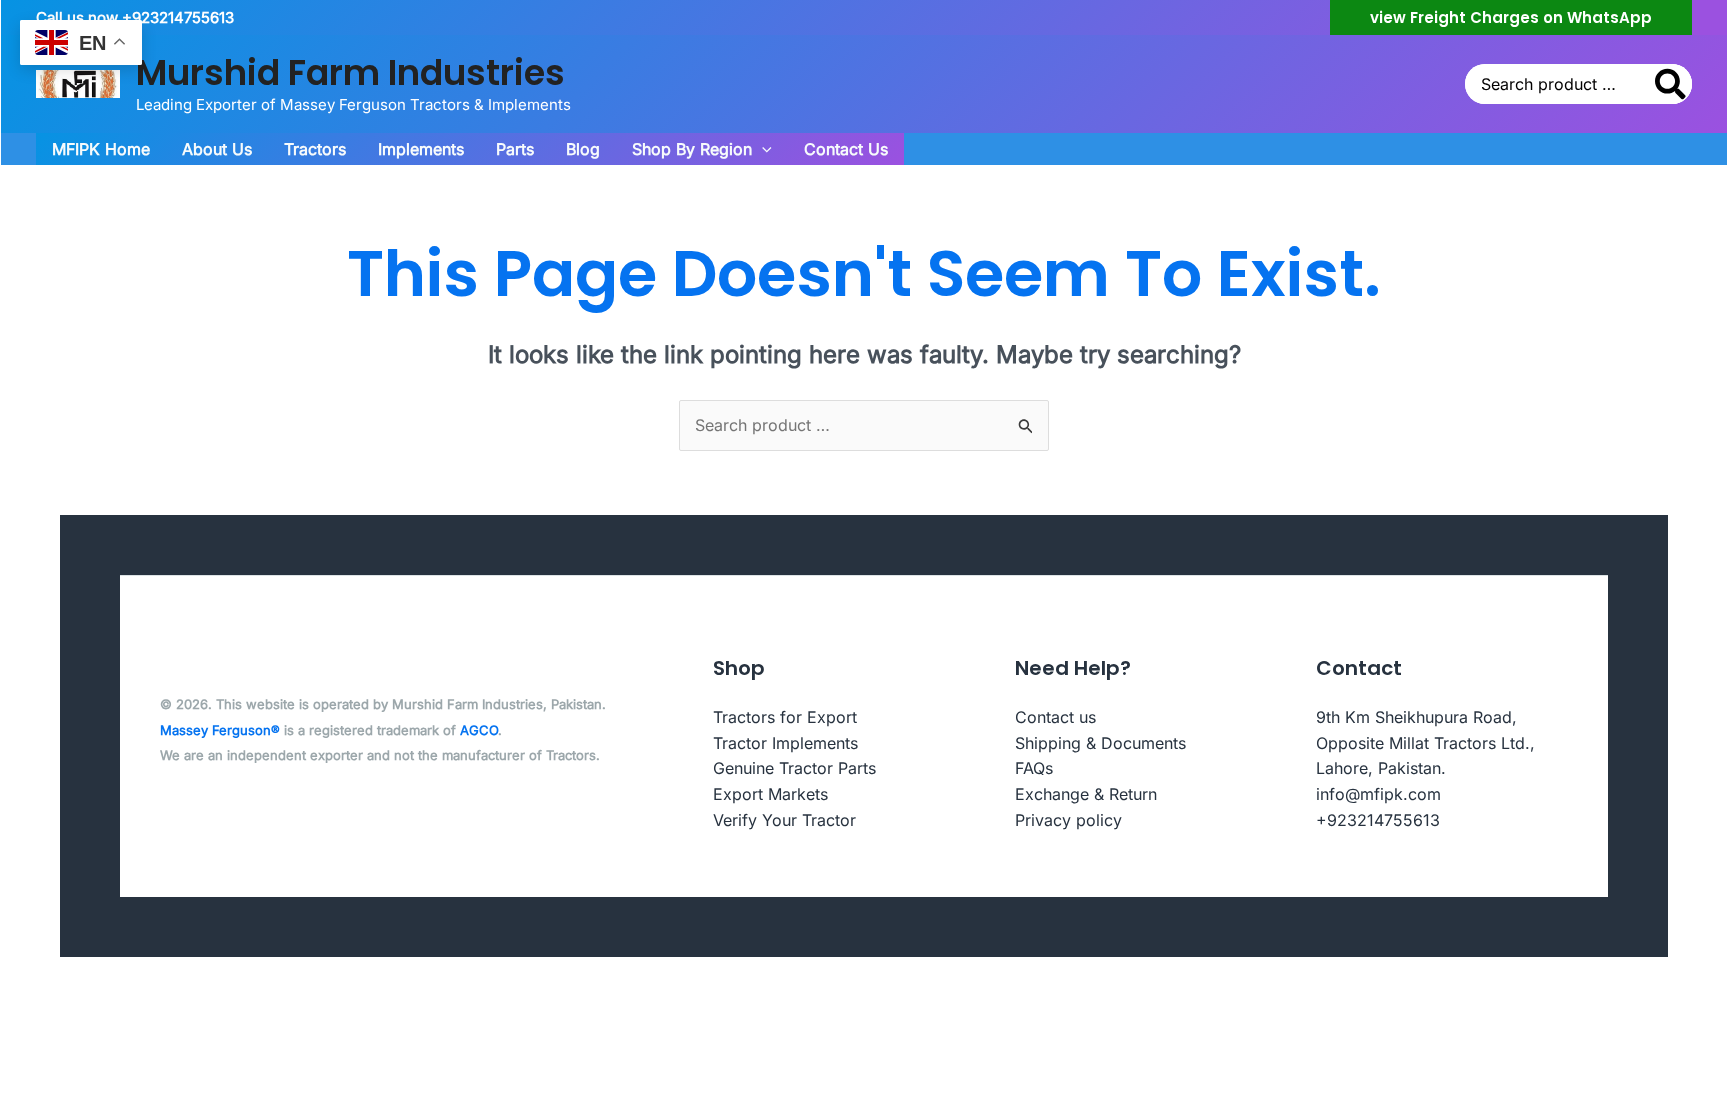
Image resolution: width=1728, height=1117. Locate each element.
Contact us (1055, 717)
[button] (1511, 17)
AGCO (479, 730)
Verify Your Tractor (784, 820)
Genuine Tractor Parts (794, 768)
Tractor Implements (785, 743)
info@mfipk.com (1378, 794)
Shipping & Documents (1100, 743)
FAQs (1034, 768)
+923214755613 (1378, 820)
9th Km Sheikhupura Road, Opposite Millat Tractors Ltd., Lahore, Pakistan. (1425, 742)
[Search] (1671, 84)
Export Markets (770, 794)
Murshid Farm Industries (350, 72)
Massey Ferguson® (220, 730)
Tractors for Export (785, 717)
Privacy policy (1068, 820)
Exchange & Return (1086, 794)
